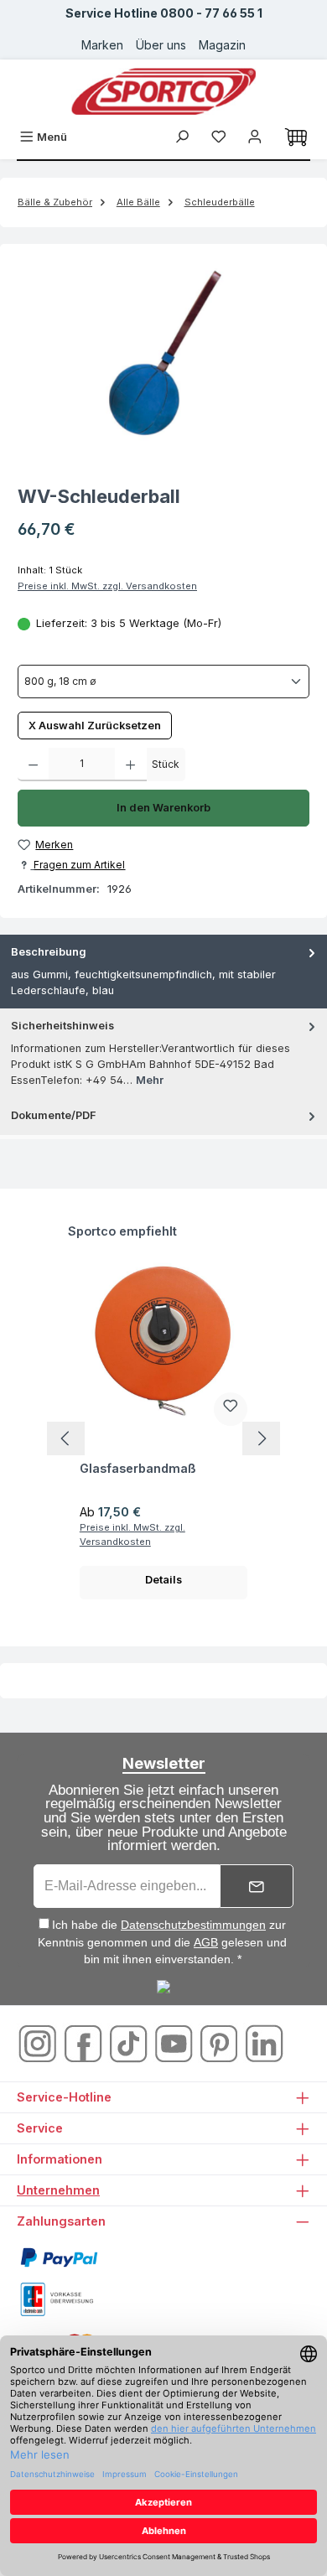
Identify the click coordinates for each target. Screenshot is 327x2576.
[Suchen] (182, 137)
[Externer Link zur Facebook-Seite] (85, 2043)
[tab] (163, 972)
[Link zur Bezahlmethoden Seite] (59, 2257)
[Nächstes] (261, 1438)
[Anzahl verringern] (33, 765)
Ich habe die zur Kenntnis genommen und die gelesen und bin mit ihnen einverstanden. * (162, 1942)
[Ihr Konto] (255, 137)
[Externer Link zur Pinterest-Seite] (221, 2043)
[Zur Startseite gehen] (163, 91)
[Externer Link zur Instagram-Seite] (39, 2043)
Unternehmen (58, 2190)
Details (163, 1580)
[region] (163, 355)
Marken (102, 45)
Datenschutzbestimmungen (193, 1925)
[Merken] (231, 1409)
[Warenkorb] (296, 137)
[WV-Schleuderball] (163, 355)
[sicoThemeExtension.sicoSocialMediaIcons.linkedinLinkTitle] (264, 2043)
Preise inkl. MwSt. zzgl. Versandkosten (107, 586)
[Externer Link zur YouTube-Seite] (175, 2043)
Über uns (161, 45)
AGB (206, 1942)
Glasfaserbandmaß (138, 1468)
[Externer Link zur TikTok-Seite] (130, 2043)
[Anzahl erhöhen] (130, 765)
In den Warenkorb (163, 808)
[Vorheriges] (66, 1438)
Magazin (222, 45)
